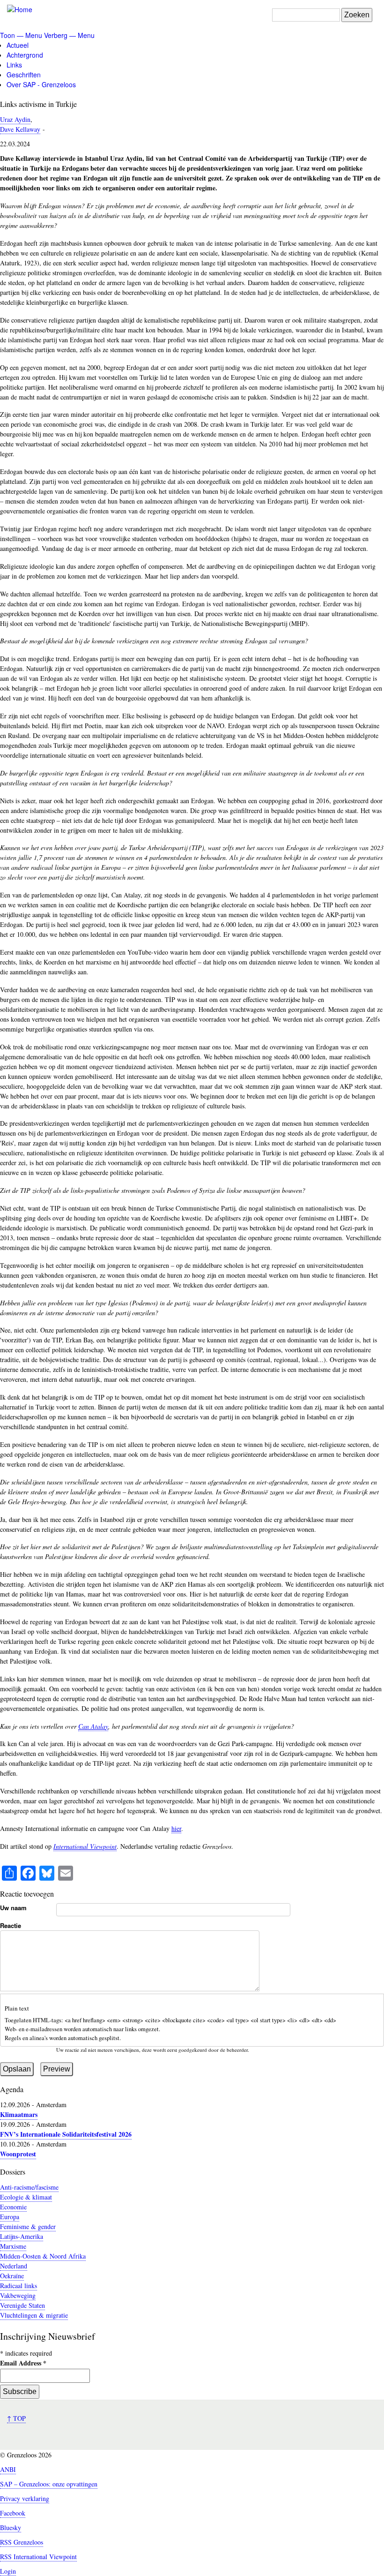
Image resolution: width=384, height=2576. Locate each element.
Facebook (13, 2513)
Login (8, 2571)
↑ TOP (16, 2418)
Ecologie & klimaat (26, 2197)
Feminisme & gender (28, 2226)
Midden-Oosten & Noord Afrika (43, 2256)
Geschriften (24, 75)
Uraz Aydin (15, 119)
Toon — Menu (21, 35)
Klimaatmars (19, 2114)
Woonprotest (18, 2154)
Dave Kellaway (20, 129)
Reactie (11, 1925)
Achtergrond (25, 55)
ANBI (8, 2469)
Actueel (18, 45)
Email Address (23, 2363)
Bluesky (11, 2527)
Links (14, 65)
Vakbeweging (18, 2295)
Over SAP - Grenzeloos (41, 84)
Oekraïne (12, 2276)
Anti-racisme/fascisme (29, 2187)
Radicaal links (18, 2286)
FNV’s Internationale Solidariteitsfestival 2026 (66, 2134)
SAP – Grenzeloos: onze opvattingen (49, 2484)
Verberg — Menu (69, 35)
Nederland (14, 2266)
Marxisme (13, 2246)
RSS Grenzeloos (22, 2542)
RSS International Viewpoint (38, 2557)
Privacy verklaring (25, 2498)
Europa (10, 2217)
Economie (13, 2207)
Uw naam (13, 1908)
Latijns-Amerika (22, 2236)
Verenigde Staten (22, 2305)
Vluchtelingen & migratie (34, 2315)
